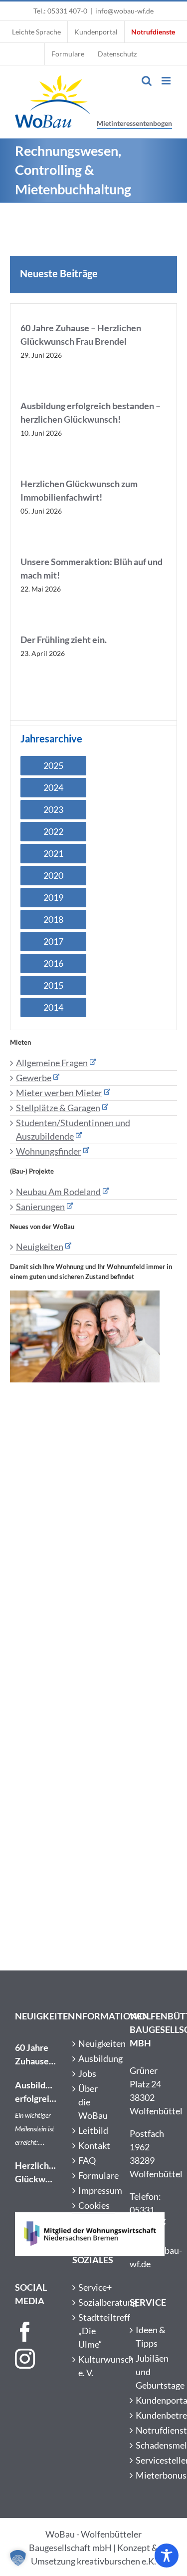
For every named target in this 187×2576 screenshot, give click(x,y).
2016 (53, 963)
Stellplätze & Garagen (58, 1108)
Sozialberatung (94, 2302)
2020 (53, 875)
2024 (53, 787)
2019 (53, 897)
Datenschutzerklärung (94, 2220)
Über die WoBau (93, 2102)
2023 (53, 809)
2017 (53, 941)
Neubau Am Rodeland (58, 1192)
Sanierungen (40, 1207)
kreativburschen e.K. (116, 2561)
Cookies (94, 2205)
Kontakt (94, 2145)
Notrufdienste (151, 2430)
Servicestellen (151, 2460)
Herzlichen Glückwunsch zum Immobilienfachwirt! (36, 2173)
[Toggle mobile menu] (167, 81)
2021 (53, 853)
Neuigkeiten (40, 1247)
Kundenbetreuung (151, 2415)
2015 (53, 985)
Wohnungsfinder (49, 1151)
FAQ (87, 2160)
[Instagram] (25, 2359)
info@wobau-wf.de (124, 11)
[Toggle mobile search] (147, 81)
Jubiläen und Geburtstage (151, 2372)
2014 (53, 1007)
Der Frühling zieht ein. (64, 640)
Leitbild (93, 2130)
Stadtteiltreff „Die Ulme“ (94, 2331)
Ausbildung (94, 2058)
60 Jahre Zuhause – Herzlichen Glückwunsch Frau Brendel (36, 2055)
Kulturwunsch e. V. (94, 2366)
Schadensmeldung (151, 2445)
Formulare (94, 2175)
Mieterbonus (151, 2475)
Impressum (94, 2190)
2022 (53, 831)
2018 (53, 919)
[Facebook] (25, 2332)
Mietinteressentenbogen (134, 123)
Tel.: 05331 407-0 (60, 11)
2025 (53, 765)
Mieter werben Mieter (59, 1093)
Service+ (94, 2287)
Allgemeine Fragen (52, 1063)
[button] (18, 2558)
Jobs (87, 2073)
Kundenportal (151, 2400)
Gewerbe (34, 1078)
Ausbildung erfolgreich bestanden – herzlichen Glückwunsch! (36, 2092)
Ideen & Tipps (151, 2336)
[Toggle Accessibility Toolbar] (167, 2556)
